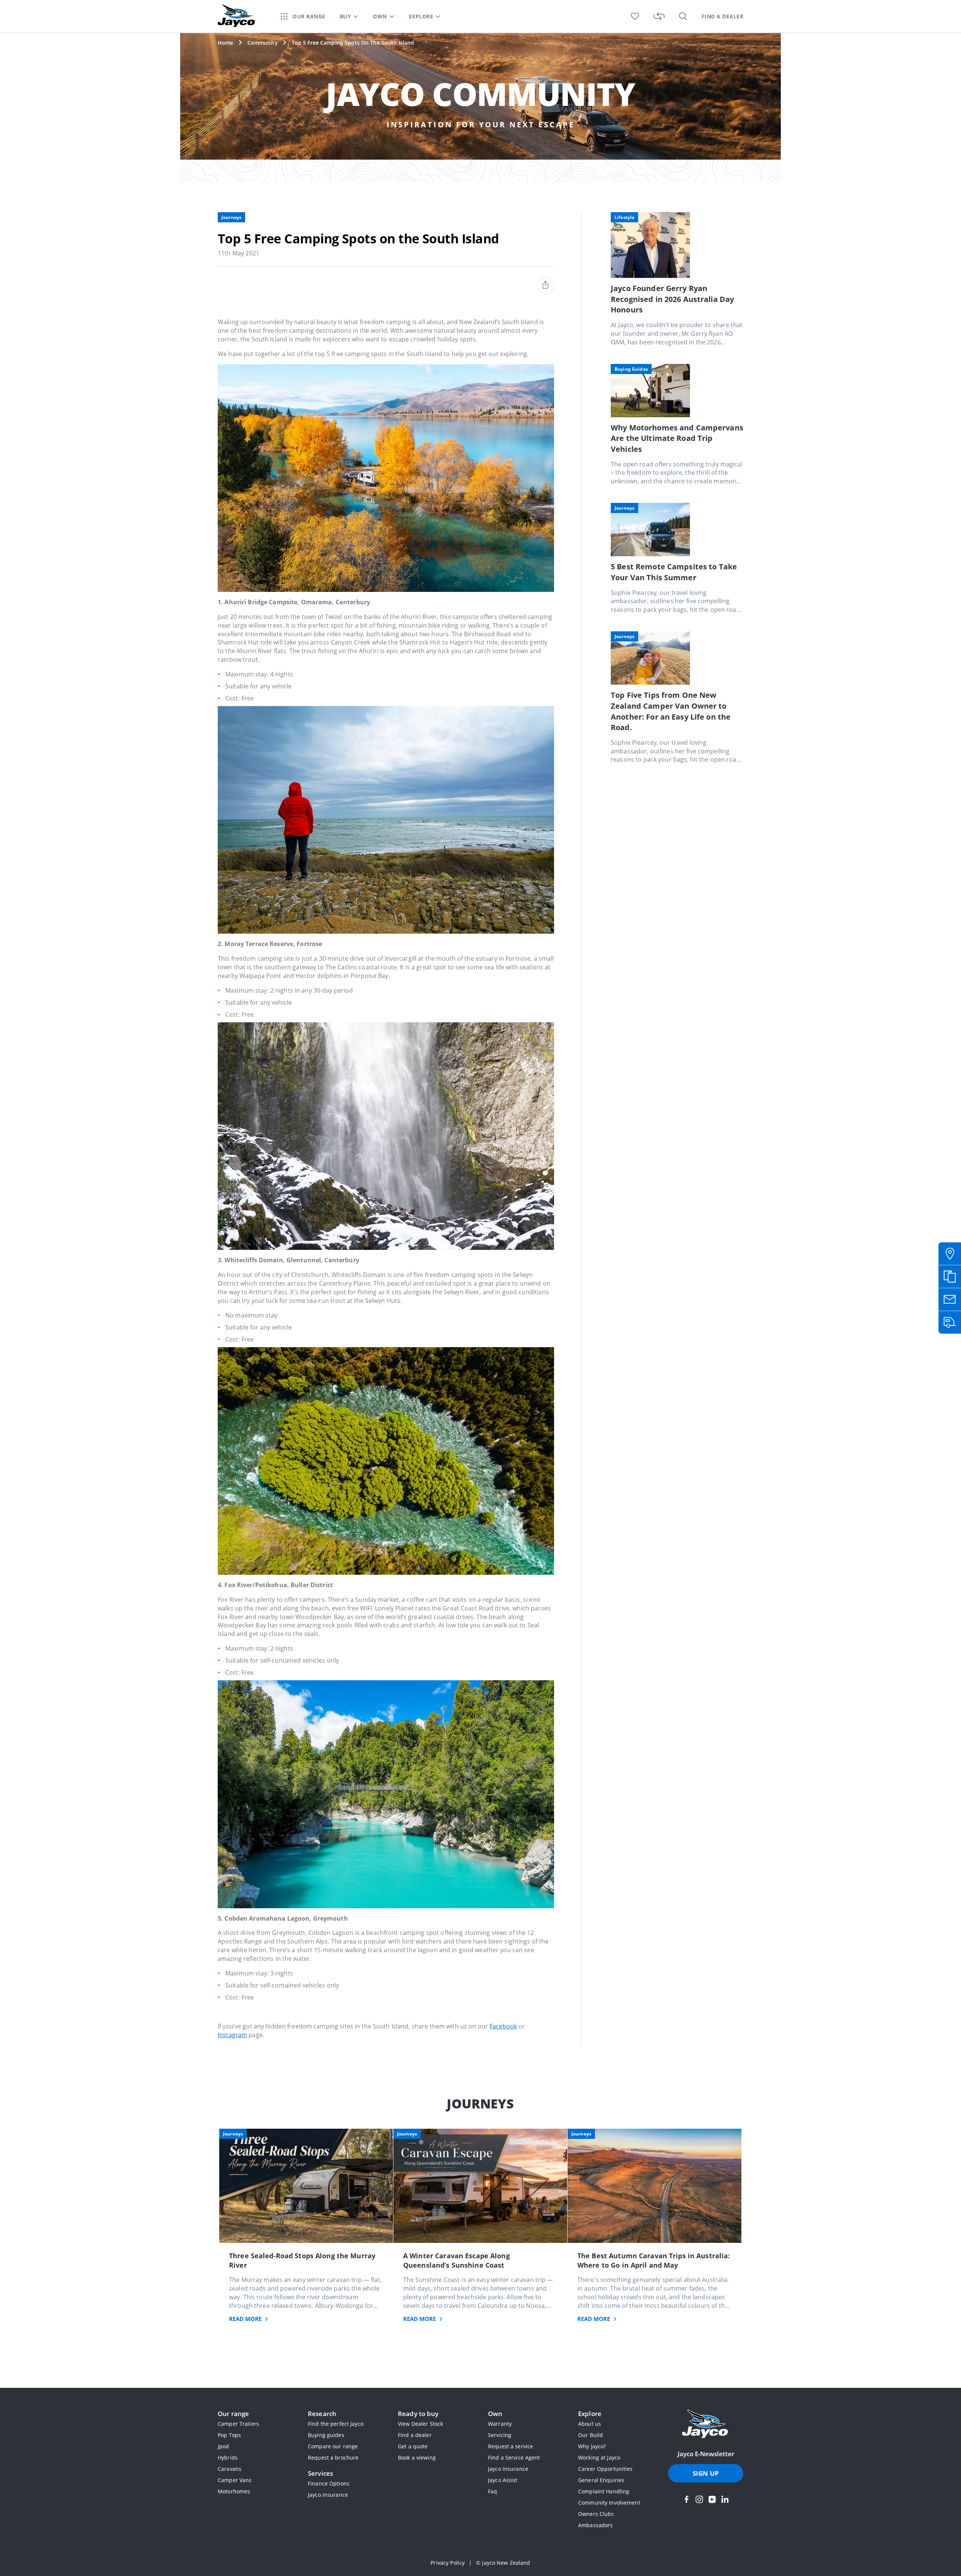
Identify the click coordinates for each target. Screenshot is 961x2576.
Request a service (511, 2446)
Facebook (503, 2026)
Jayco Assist (503, 2480)
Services (320, 2473)
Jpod (224, 2446)
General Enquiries (601, 2480)
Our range (233, 2414)
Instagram (232, 2035)
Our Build (590, 2435)
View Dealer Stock (420, 2424)
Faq (493, 2491)
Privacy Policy (448, 2563)
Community (263, 43)
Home (226, 43)
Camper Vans (235, 2480)
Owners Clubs (596, 2514)
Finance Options (329, 2483)
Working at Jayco (599, 2458)
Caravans (230, 2469)
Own (495, 2414)
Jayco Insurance (508, 2469)
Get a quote (413, 2446)
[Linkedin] (725, 2499)
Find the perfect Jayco (336, 2424)
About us (590, 2424)
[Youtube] (712, 2499)
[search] (683, 16)
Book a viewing (417, 2458)
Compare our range (333, 2446)
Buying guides (326, 2435)
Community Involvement (609, 2503)
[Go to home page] (706, 2425)
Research (322, 2414)
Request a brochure (333, 2458)
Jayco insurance (328, 2495)
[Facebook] (687, 2499)
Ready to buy (418, 2414)
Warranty (500, 2424)
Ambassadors (595, 2525)
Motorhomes (234, 2491)
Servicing (500, 2435)
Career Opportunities (606, 2469)
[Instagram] (699, 2499)
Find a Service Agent (514, 2458)
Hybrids (228, 2458)
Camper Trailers (238, 2424)
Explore (590, 2414)
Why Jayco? (592, 2446)
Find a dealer (415, 2435)
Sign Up (706, 2473)
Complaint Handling (604, 2491)
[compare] (659, 16)
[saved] (635, 16)
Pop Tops (229, 2435)
